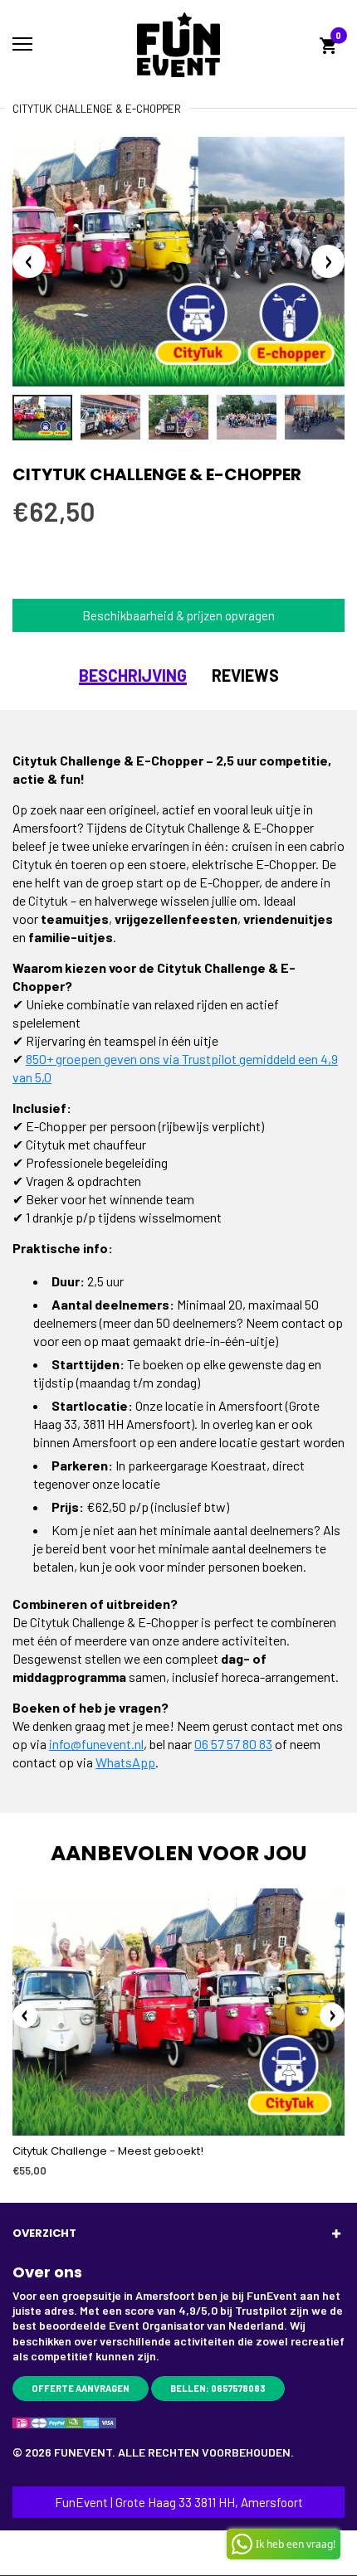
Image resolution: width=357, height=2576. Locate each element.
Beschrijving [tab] (133, 675)
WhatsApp (125, 1762)
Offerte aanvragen (81, 2388)
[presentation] (25, 2015)
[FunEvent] (178, 45)
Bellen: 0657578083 (218, 2388)
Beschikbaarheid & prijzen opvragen (178, 615)
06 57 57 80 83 (233, 1744)
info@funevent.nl (96, 1744)
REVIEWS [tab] (245, 675)
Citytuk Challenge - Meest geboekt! (108, 2151)
